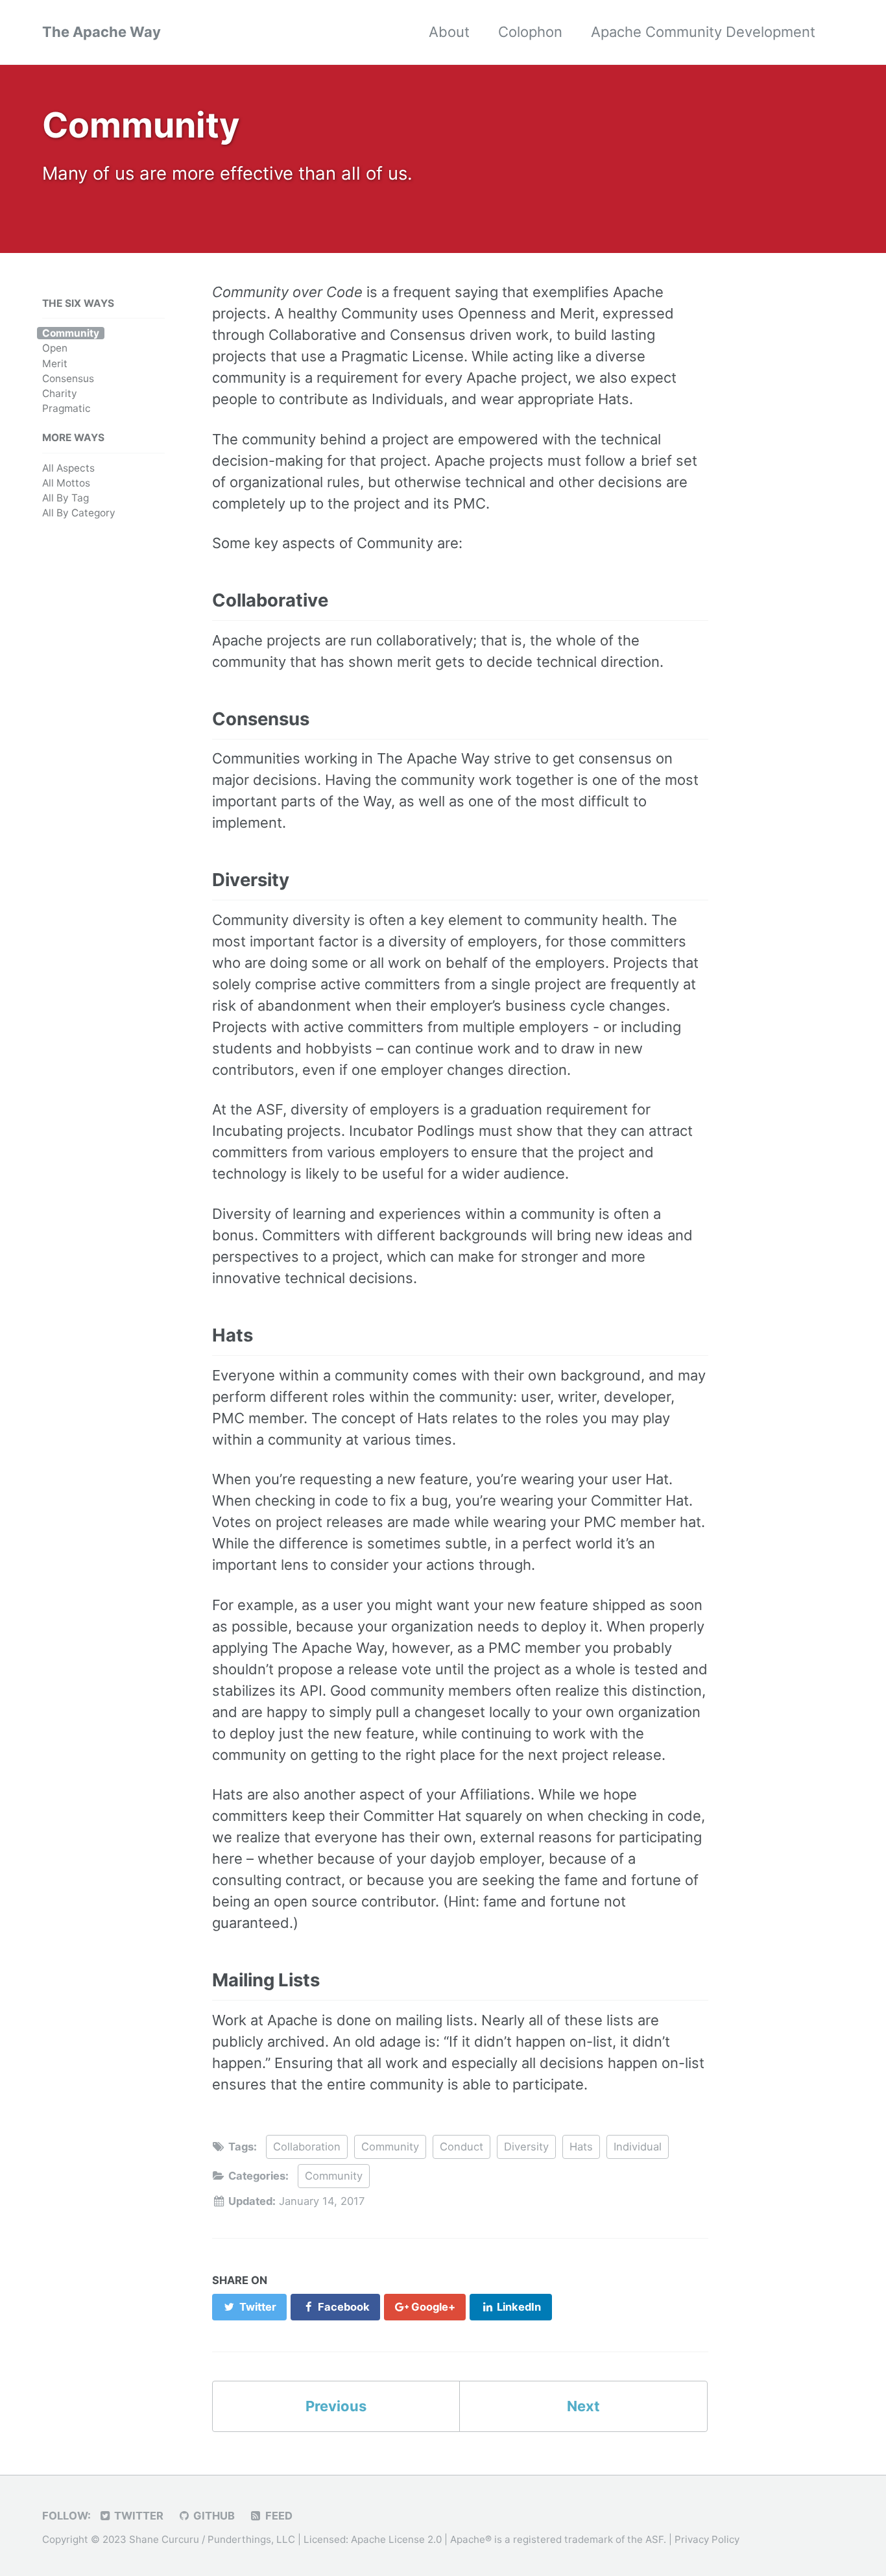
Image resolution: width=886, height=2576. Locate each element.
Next (583, 2406)
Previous (336, 2406)
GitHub (213, 2516)
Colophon (530, 32)
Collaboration (307, 2147)
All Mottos (66, 483)
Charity (60, 393)
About (449, 32)
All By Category (79, 513)
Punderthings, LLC (251, 2539)
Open (55, 349)
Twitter (138, 2516)
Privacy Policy (707, 2539)
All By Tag (66, 498)
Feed (278, 2516)
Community (71, 333)
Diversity (526, 2147)
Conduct (461, 2147)
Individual (638, 2147)
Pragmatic (66, 408)
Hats (581, 2147)
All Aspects (68, 468)
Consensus (68, 379)
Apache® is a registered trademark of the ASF (557, 2539)
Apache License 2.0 (396, 2539)
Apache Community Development (703, 32)
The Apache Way (102, 32)
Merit (55, 364)
